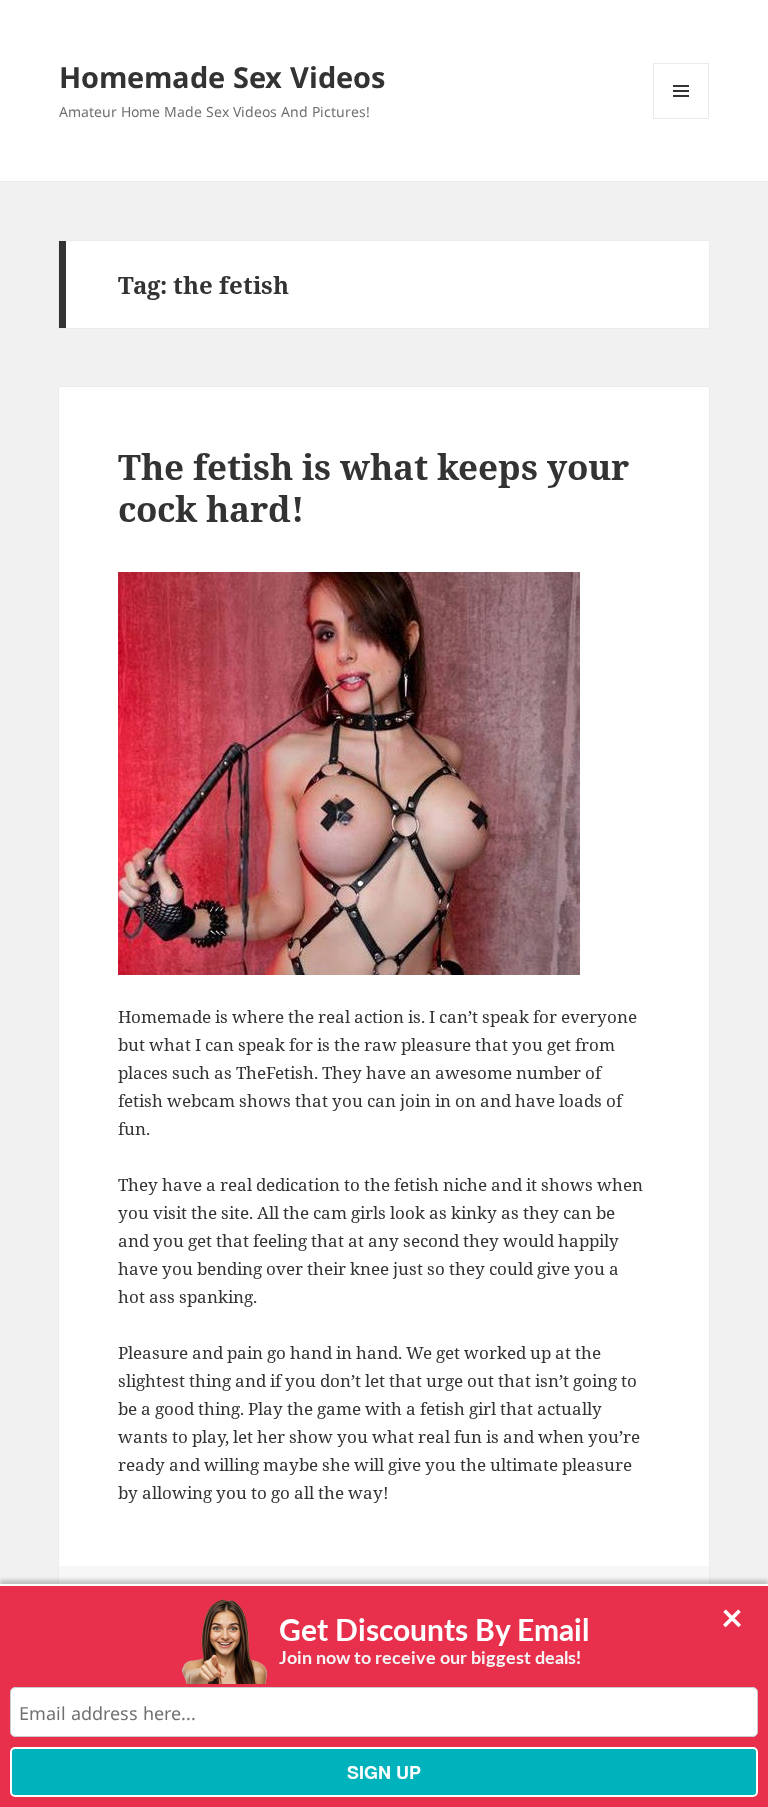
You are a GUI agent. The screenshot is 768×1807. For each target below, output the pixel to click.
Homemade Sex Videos (222, 76)
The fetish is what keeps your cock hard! (373, 487)
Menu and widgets (681, 118)
